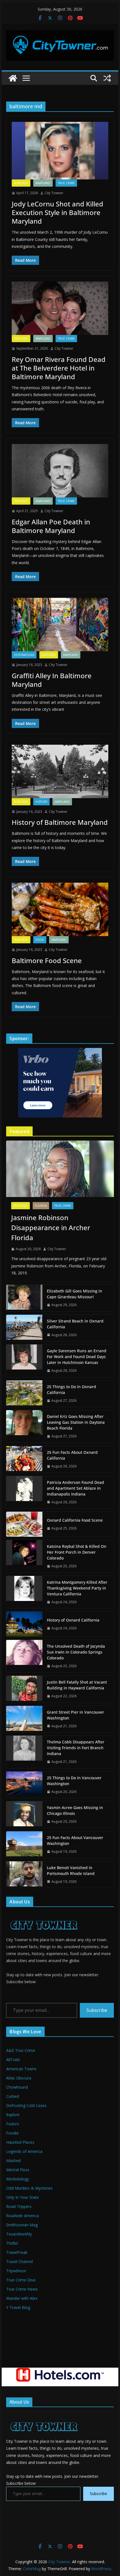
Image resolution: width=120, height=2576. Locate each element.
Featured (21, 183)
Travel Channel (20, 2262)
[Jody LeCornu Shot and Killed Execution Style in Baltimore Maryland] (60, 151)
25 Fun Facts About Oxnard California (72, 1455)
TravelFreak (17, 2252)
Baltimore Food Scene (47, 960)
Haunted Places (20, 2142)
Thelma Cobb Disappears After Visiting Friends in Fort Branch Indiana (76, 1748)
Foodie (12, 2133)
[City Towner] (13, 78)
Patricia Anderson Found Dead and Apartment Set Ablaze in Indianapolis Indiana (75, 1488)
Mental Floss (18, 2170)
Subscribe (97, 2010)
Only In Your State (22, 2197)
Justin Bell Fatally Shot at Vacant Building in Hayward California (77, 1685)
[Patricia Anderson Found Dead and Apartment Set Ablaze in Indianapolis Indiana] (24, 1492)
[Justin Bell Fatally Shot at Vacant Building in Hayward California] (24, 1689)
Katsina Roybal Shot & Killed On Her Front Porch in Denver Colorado (77, 1552)
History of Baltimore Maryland (60, 822)
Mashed (13, 2161)
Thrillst (12, 2243)
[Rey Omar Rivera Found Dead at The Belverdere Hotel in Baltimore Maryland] (60, 308)
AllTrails (13, 2060)
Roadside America (22, 2216)
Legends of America (24, 2151)
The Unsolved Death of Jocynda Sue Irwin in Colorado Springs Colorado (76, 1652)
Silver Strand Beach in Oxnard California (75, 1324)
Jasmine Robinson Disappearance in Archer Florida (51, 1227)
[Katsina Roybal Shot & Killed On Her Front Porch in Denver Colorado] (24, 1556)
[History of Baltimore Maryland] (60, 771)
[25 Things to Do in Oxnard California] (24, 1394)
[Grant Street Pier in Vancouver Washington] (24, 1719)
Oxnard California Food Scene (75, 1520)
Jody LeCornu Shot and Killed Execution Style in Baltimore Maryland (57, 212)
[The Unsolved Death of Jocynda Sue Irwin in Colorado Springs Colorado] (24, 1656)
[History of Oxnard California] (24, 1624)
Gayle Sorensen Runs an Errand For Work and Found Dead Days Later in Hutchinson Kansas (77, 1357)
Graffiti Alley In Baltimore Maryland (52, 680)
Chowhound (17, 2087)
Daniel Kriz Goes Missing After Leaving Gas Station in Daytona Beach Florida (76, 1422)
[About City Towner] (43, 1915)
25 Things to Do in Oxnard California (71, 1390)
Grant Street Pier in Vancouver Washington (75, 1715)
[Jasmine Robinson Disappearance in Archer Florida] (60, 1169)
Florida (41, 1206)
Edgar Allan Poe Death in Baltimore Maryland (51, 526)
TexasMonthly (19, 2234)
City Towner (54, 193)
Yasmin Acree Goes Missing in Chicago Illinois (75, 1810)
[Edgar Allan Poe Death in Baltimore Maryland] (60, 471)
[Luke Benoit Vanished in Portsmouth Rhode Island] (24, 1875)
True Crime (66, 183)
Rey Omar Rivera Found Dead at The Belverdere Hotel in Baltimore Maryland (59, 368)
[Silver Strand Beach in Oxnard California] (24, 1328)
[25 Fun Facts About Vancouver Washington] (24, 1845)
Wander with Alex (22, 2298)
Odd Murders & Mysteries (29, 2188)
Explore (13, 2115)
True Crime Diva (21, 2280)
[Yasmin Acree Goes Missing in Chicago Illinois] (24, 1815)
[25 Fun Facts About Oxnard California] (24, 1459)
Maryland (43, 183)
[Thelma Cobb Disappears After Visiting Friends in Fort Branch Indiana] (24, 1752)
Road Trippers (19, 2206)
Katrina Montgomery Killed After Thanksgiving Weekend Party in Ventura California (77, 1588)
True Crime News (22, 2289)
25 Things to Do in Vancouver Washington (74, 1781)
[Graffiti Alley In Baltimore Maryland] (60, 625)
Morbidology (18, 2179)
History (41, 802)
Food (40, 940)
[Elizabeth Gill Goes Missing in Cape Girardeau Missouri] (24, 1298)
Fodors (13, 2124)
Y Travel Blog (18, 2307)
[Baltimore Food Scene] (60, 909)
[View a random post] (107, 78)
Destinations (24, 655)
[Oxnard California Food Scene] (24, 1524)
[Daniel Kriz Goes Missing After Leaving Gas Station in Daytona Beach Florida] (24, 1426)
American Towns (21, 2069)
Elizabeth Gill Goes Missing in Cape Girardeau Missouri (75, 1294)
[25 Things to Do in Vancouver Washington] (24, 1785)
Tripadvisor (16, 2271)
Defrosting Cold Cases (26, 2105)
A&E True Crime (21, 2050)
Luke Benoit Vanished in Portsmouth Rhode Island (71, 1871)
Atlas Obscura (19, 2078)
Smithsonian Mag (22, 2225)
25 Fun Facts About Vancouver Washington (75, 1840)
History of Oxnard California (73, 1620)
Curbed (13, 2096)
